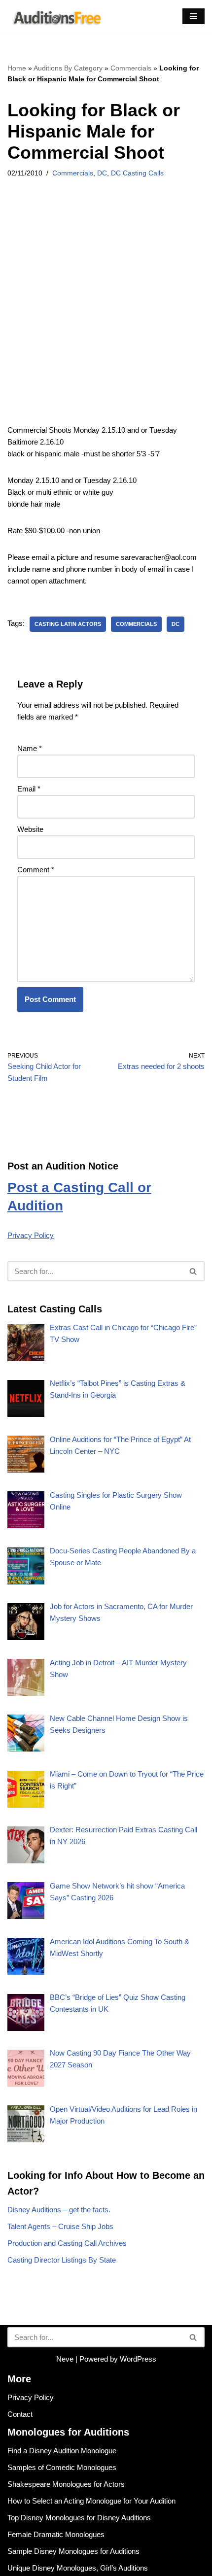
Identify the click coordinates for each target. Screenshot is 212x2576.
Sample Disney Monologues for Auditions (73, 2551)
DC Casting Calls (137, 173)
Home (17, 68)
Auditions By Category (68, 68)
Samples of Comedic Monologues (62, 2467)
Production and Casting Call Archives (67, 2243)
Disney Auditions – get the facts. (59, 2210)
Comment (36, 870)
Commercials (131, 68)
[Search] (194, 1271)
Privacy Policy (31, 1235)
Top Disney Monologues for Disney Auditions (79, 2518)
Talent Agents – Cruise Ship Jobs (60, 2226)
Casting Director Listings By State (62, 2260)
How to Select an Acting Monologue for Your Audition (91, 2501)
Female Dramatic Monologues (56, 2534)
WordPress (138, 2359)
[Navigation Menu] (194, 16)
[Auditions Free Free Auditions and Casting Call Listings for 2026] (55, 17)
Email (29, 789)
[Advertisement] (106, 314)
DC (102, 173)
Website (30, 829)
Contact (20, 2414)
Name (30, 748)
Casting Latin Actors (68, 624)
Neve (65, 2359)
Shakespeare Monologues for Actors (66, 2484)
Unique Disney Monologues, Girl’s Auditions (78, 2568)
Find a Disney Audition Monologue (62, 2451)
